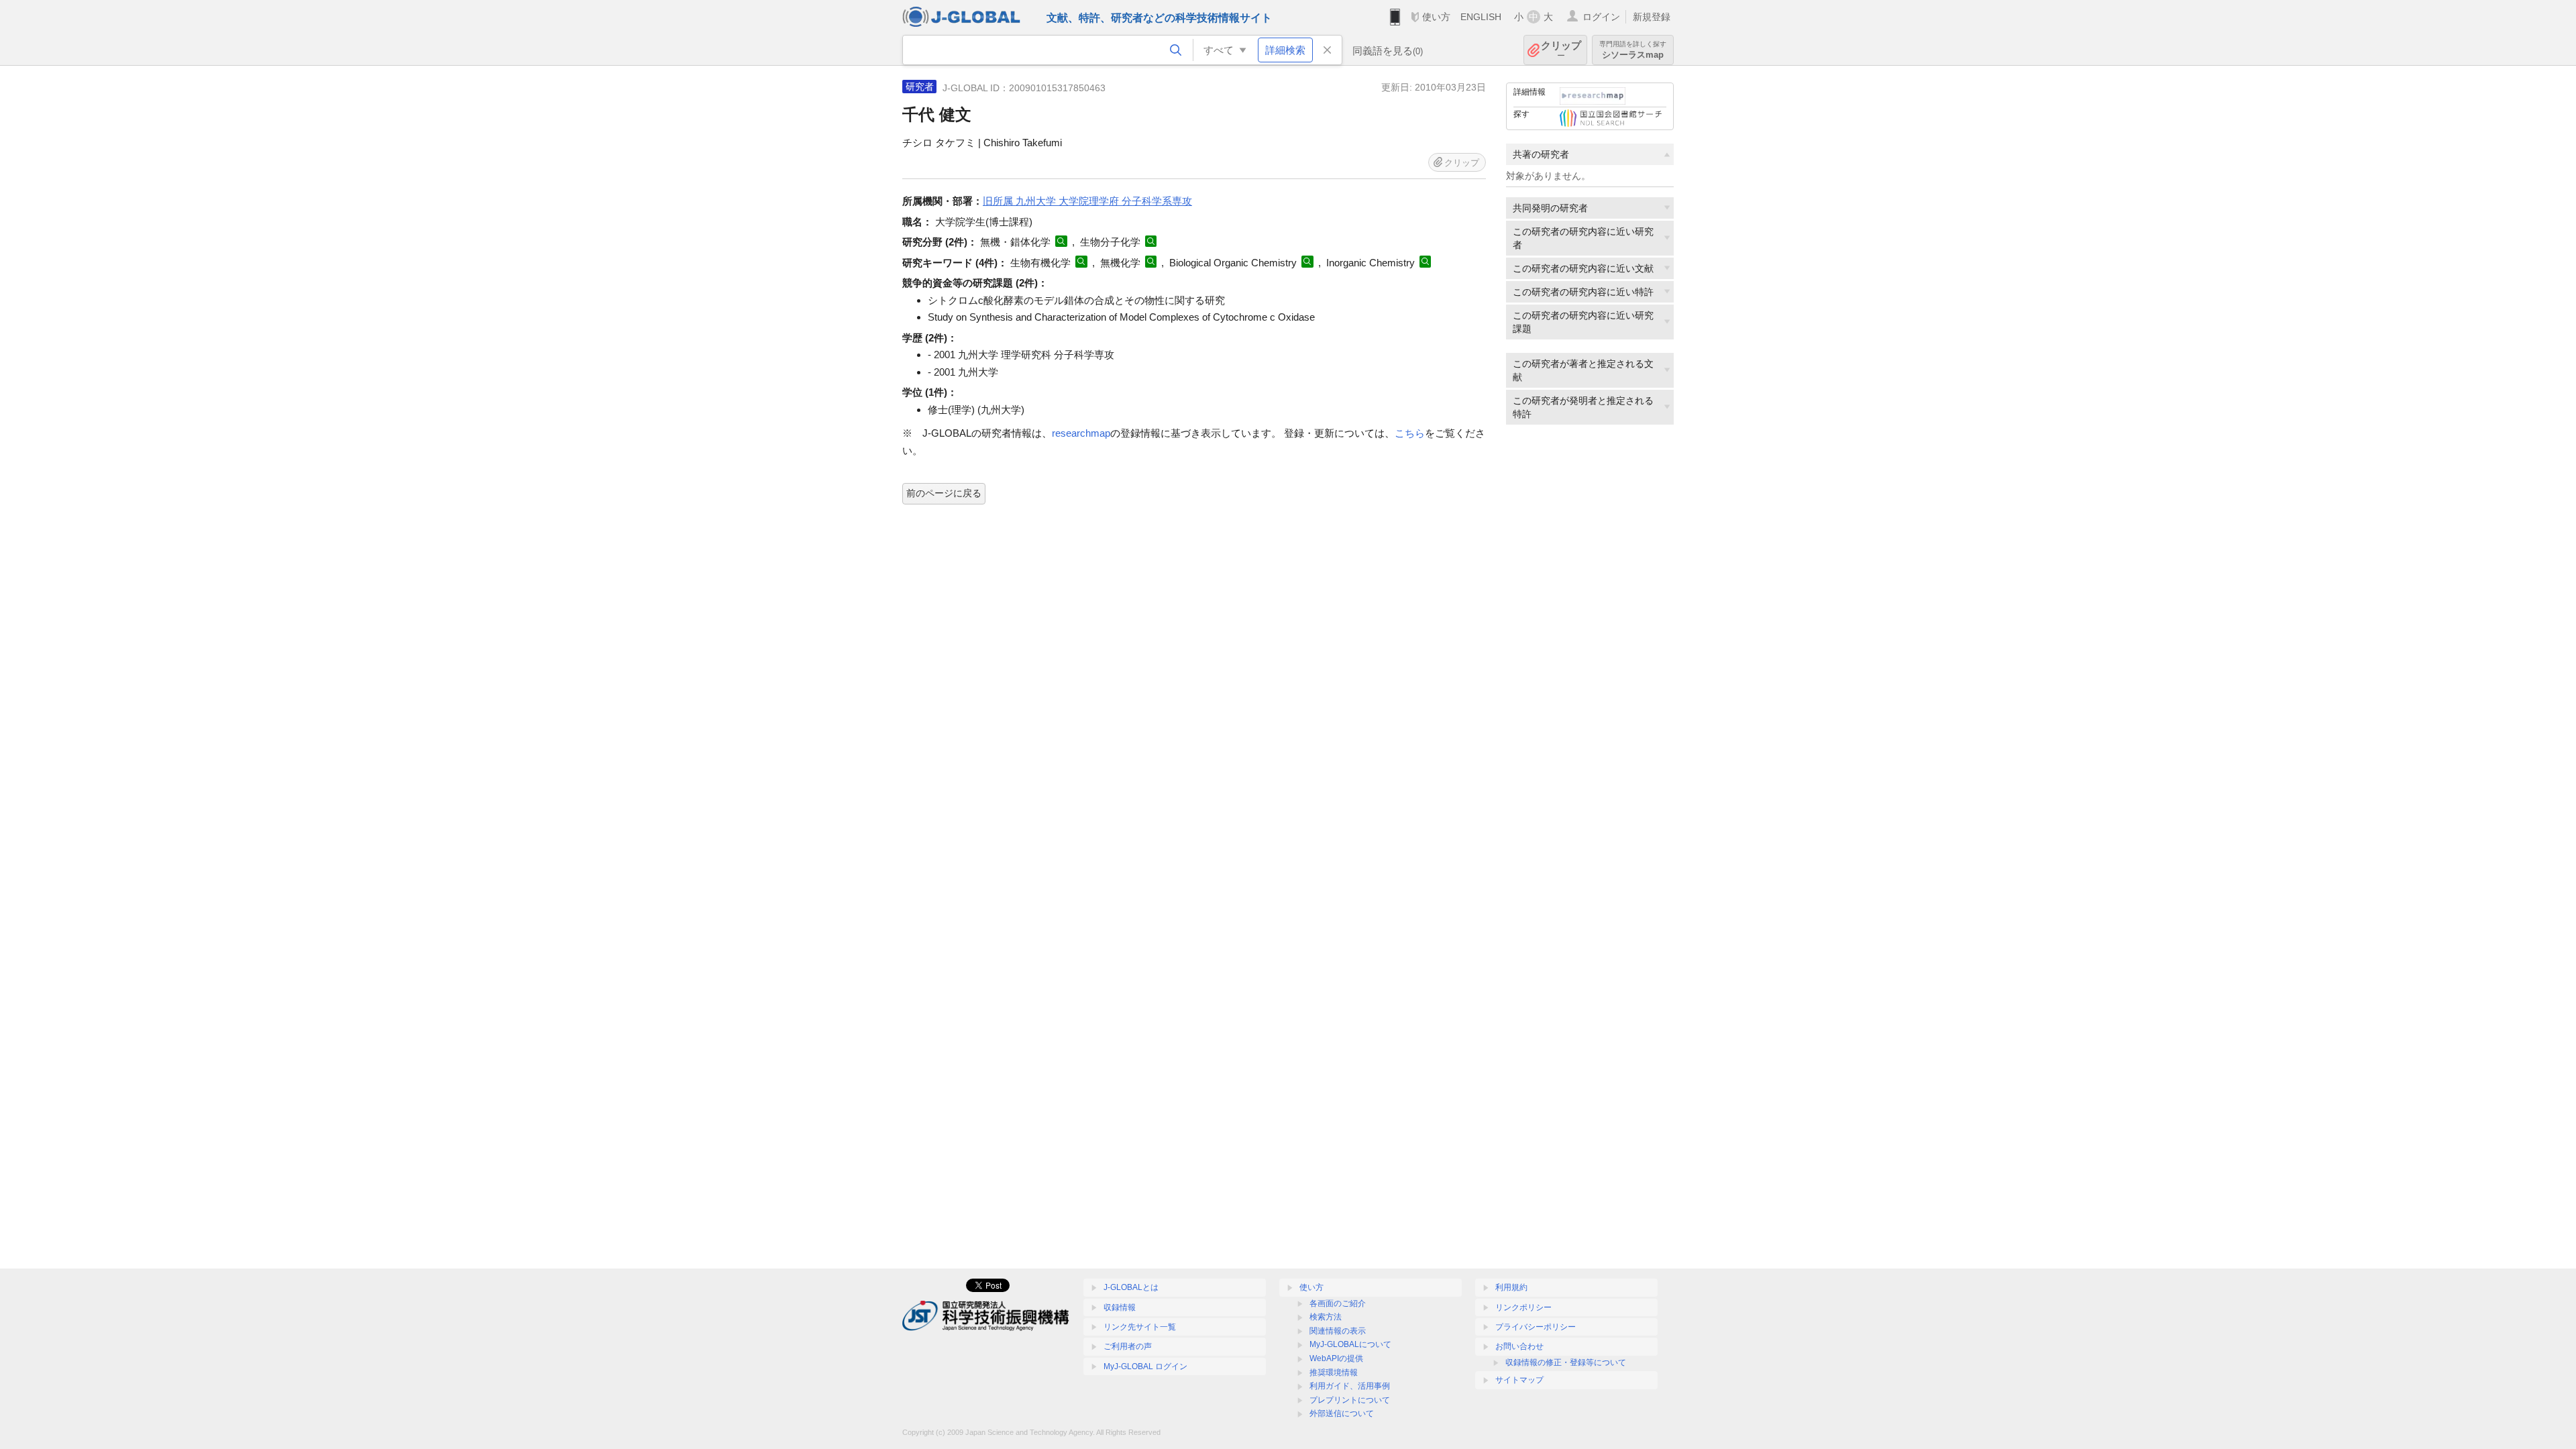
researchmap (1081, 433)
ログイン (1601, 17)
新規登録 (1652, 17)
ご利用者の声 (1128, 1346)
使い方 (1436, 17)
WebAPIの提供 (1336, 1358)
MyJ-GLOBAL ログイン (1145, 1366)
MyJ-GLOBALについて (1350, 1344)
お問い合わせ (1519, 1346)
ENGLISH (1481, 17)
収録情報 (1120, 1307)
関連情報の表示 (1338, 1331)
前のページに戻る (944, 493)
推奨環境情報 (1334, 1373)
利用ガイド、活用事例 (1350, 1386)
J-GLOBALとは (1131, 1287)
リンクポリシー (1523, 1307)
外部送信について (1342, 1413)
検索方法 (1326, 1317)
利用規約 (1511, 1287)
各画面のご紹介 (1338, 1303)
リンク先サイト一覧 (1140, 1327)
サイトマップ (1519, 1380)
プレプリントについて (1350, 1400)
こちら (1410, 433)
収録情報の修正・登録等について (1566, 1362)
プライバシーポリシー (1536, 1327)
